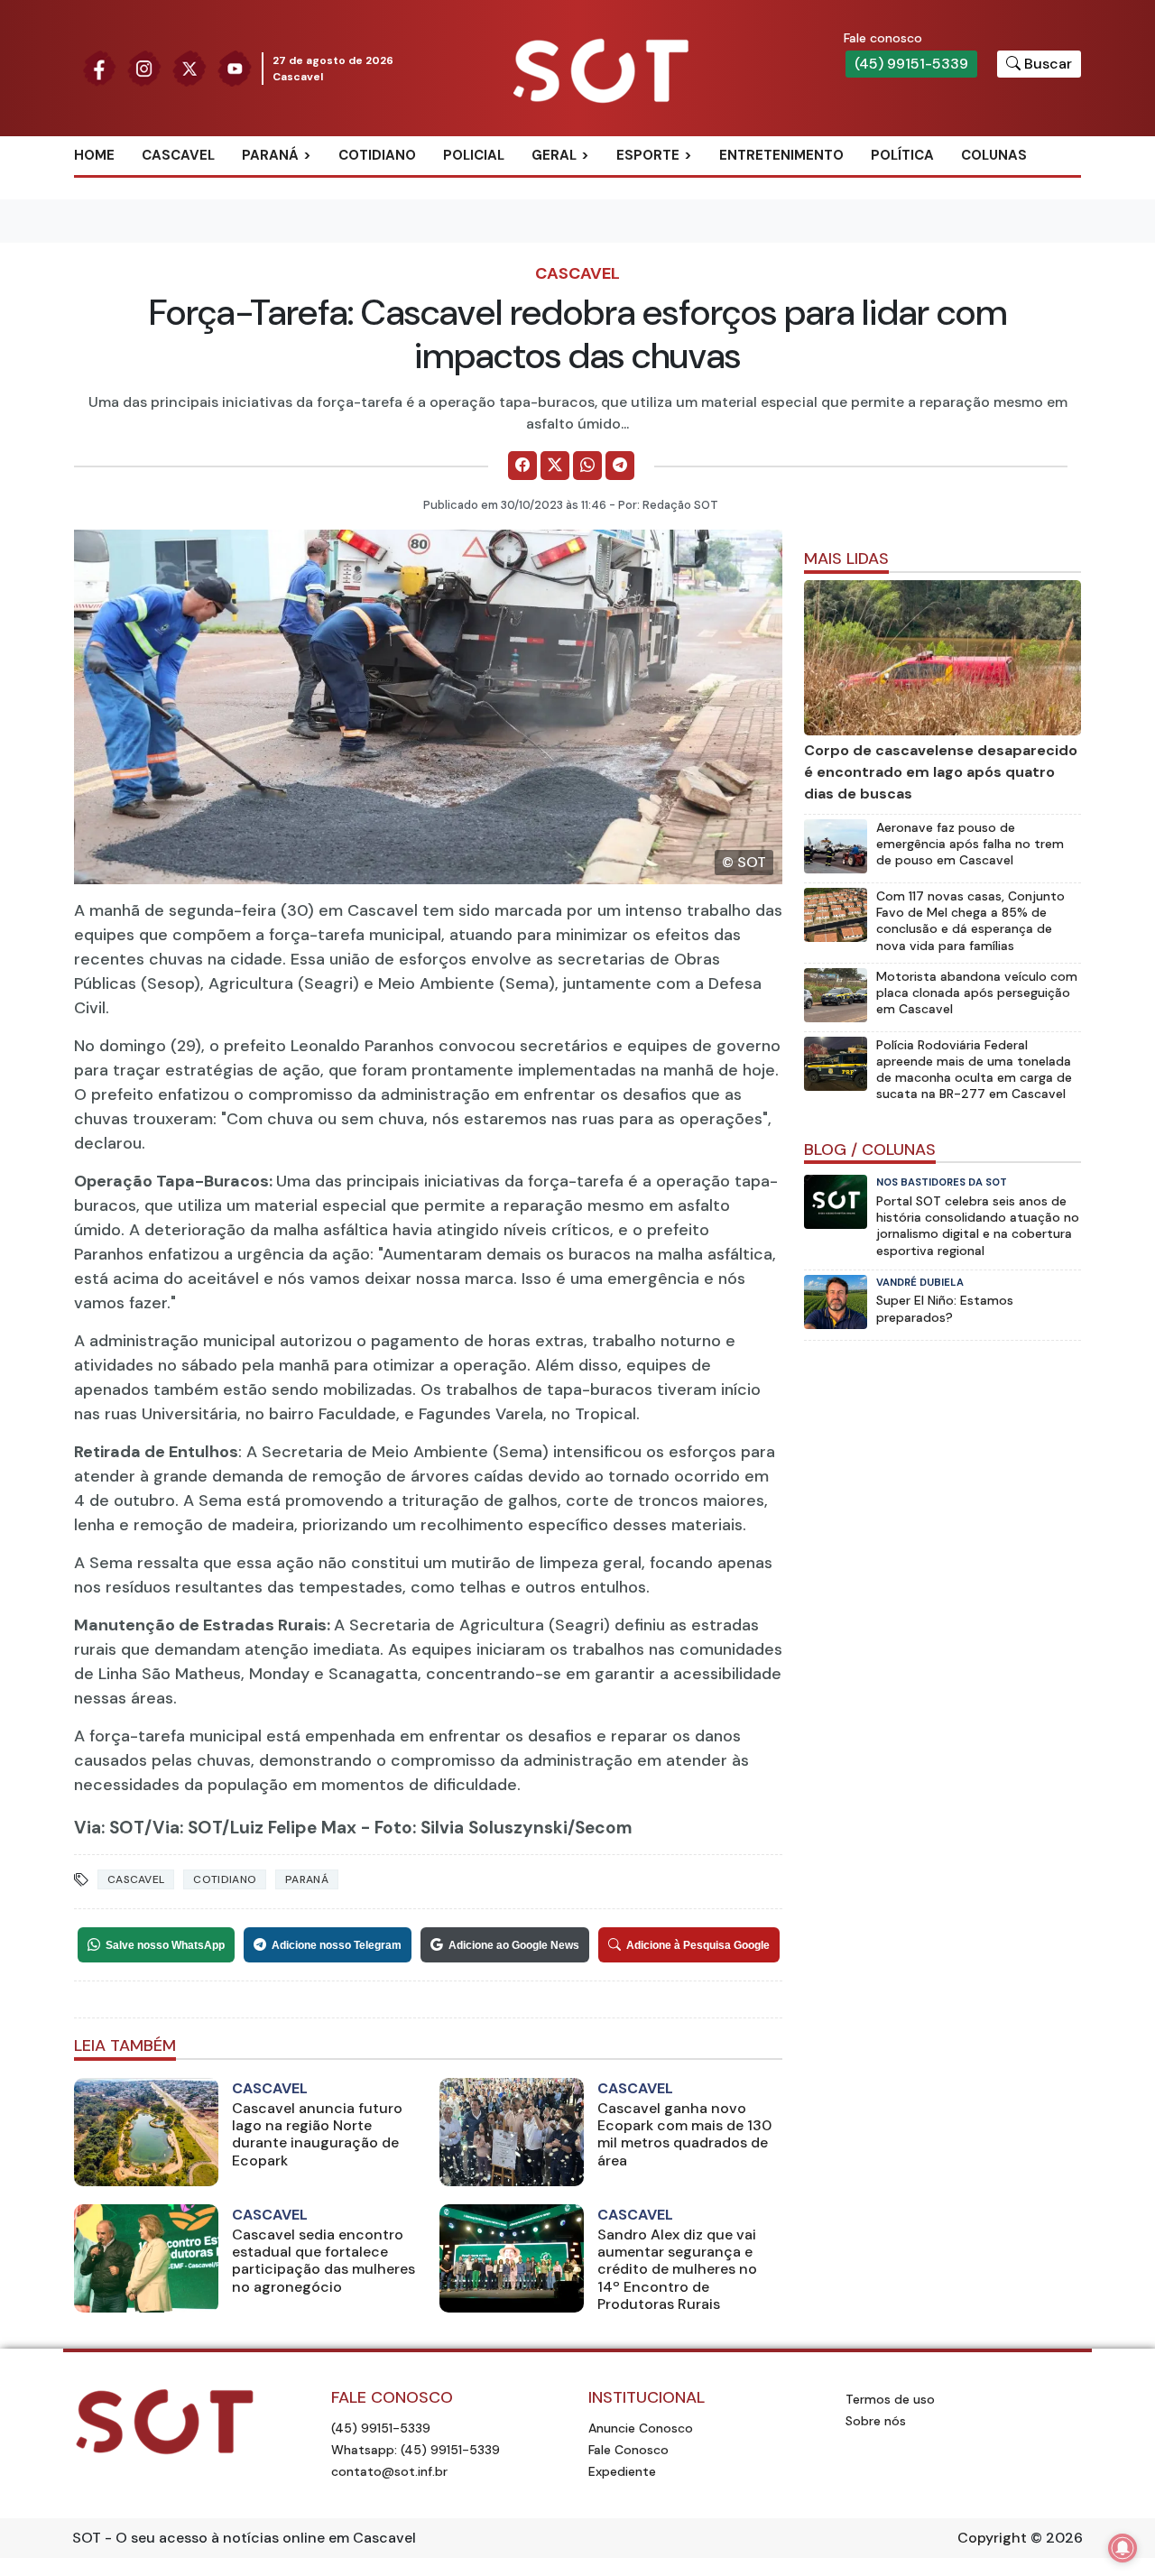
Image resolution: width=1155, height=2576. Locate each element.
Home (94, 155)
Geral (554, 155)
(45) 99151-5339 (911, 64)
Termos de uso (890, 2399)
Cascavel (178, 155)
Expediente (622, 2471)
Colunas (994, 155)
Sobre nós (876, 2421)
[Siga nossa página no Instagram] (144, 67)
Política (902, 155)
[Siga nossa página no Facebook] (99, 67)
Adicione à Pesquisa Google (698, 1945)
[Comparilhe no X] (555, 466)
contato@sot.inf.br (389, 2471)
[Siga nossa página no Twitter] (189, 67)
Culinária (586, 185)
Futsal (661, 244)
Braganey (297, 185)
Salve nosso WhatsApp (165, 1945)
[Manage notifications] (1123, 2548)
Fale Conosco (628, 2450)
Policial (474, 155)
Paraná (270, 155)
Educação (587, 244)
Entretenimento (781, 155)
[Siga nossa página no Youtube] (235, 67)
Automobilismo (693, 185)
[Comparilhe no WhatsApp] (587, 466)
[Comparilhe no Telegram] (620, 466)
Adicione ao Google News (514, 1945)
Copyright (992, 2538)
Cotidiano (377, 155)
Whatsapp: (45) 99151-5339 (416, 2450)
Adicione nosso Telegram (337, 1945)
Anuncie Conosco (641, 2428)
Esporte (648, 155)
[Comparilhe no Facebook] (522, 466)
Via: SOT (109, 1828)
